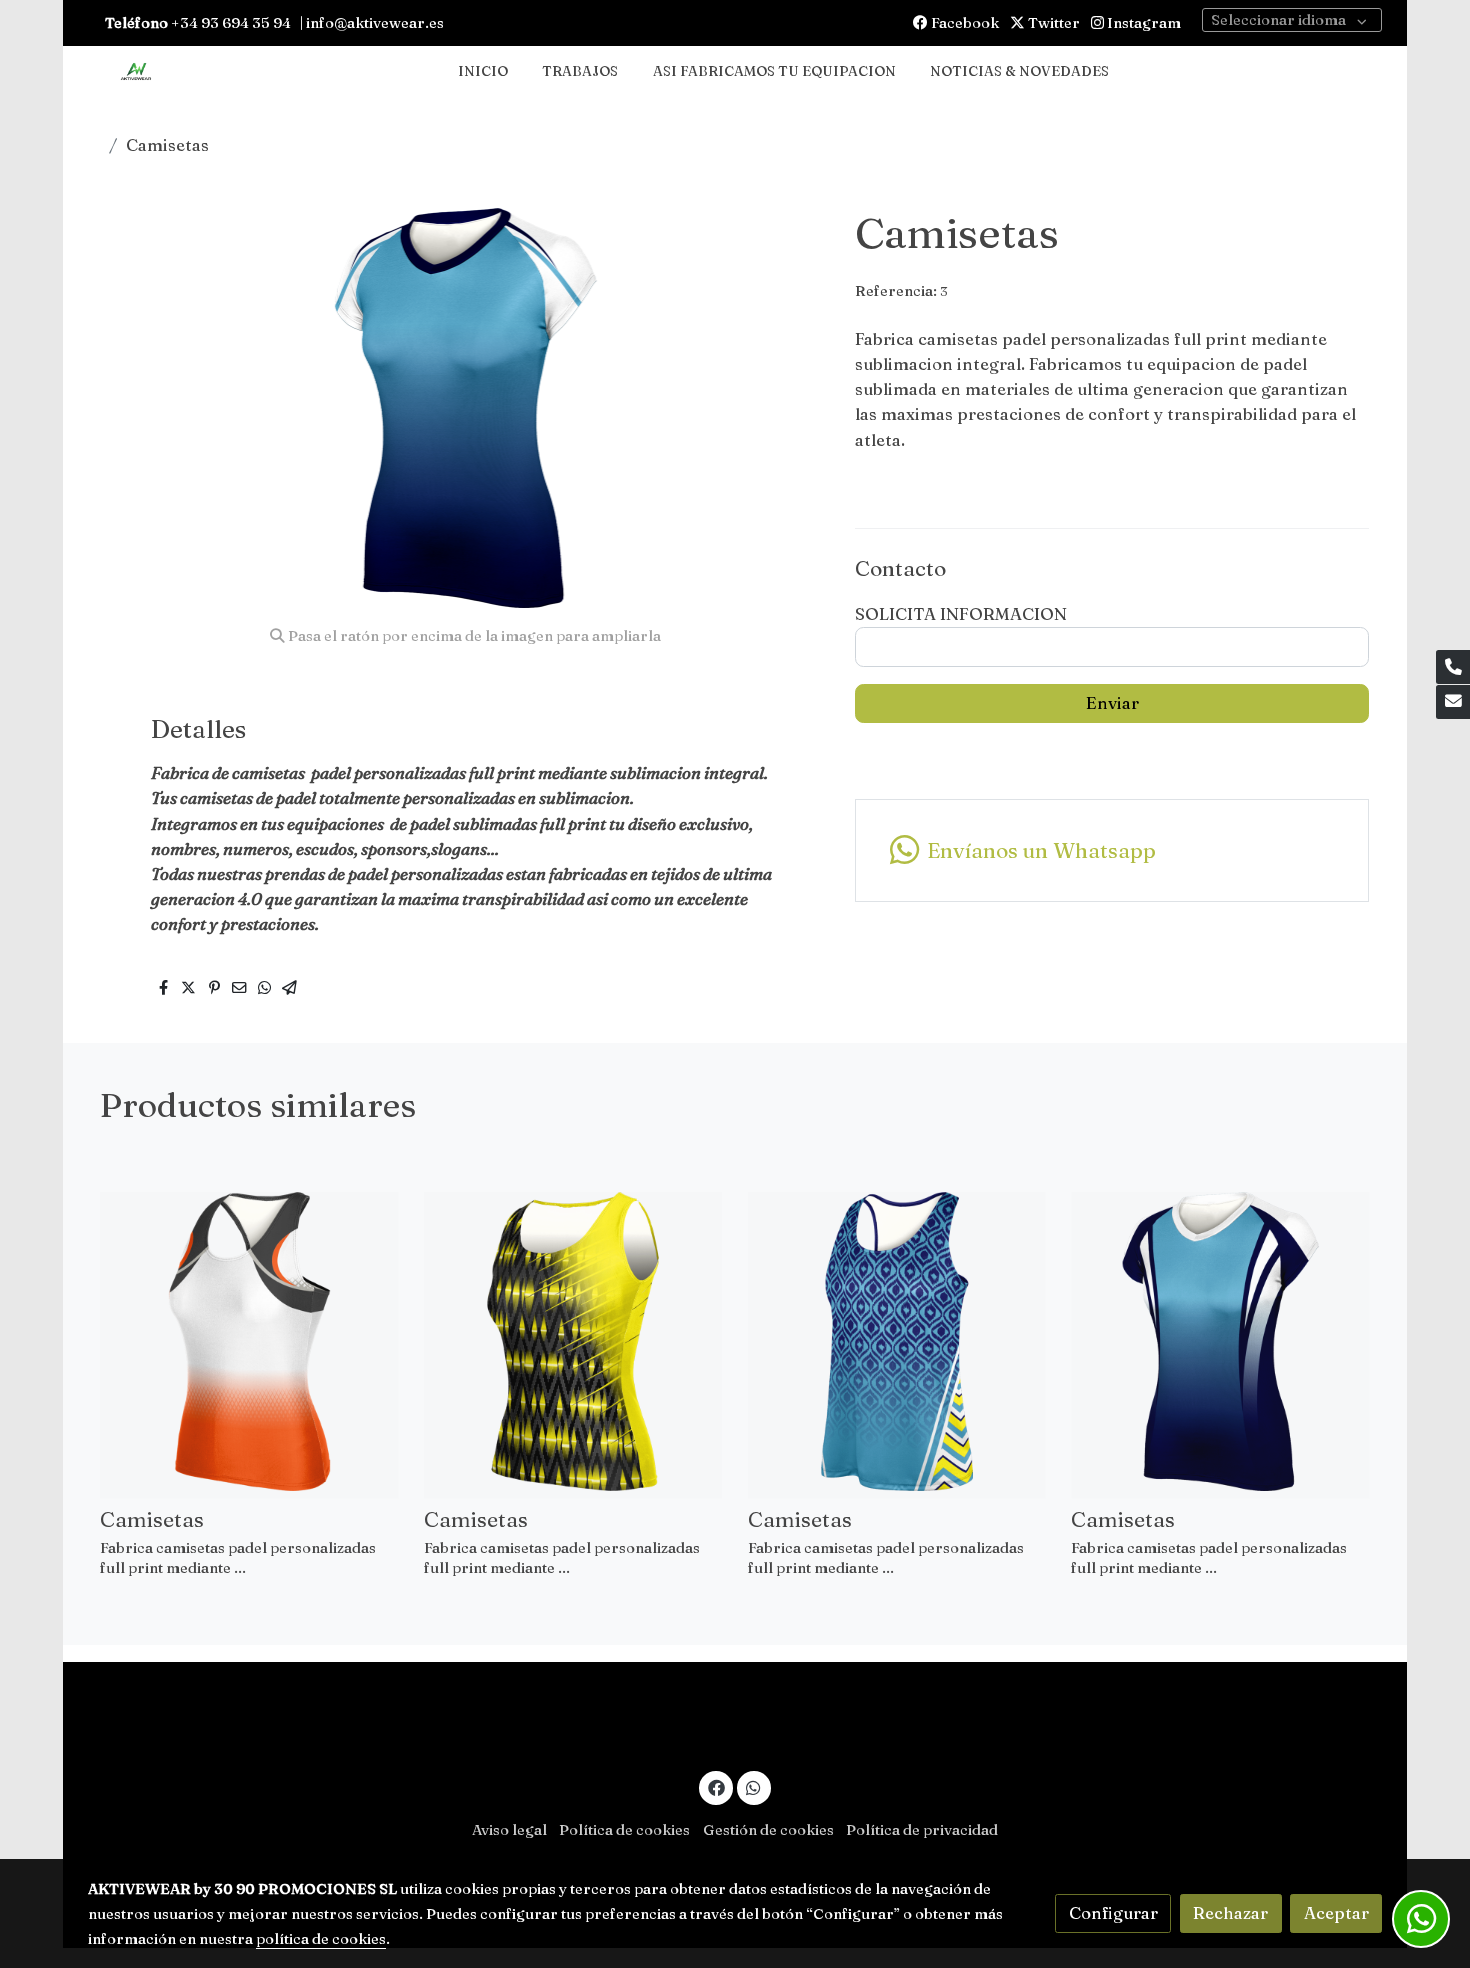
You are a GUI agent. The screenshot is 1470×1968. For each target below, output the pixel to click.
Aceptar (1336, 1913)
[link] (136, 72)
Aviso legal (509, 1830)
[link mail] (1453, 702)
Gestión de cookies (768, 1830)
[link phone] (1453, 667)
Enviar (1112, 703)
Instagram (1142, 23)
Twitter (1052, 23)
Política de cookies (624, 1830)
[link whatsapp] (754, 1786)
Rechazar (1230, 1913)
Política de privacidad (922, 1830)
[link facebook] (716, 1786)
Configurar (1113, 1913)
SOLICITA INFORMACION (961, 614)
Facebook (963, 23)
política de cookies (321, 1939)
